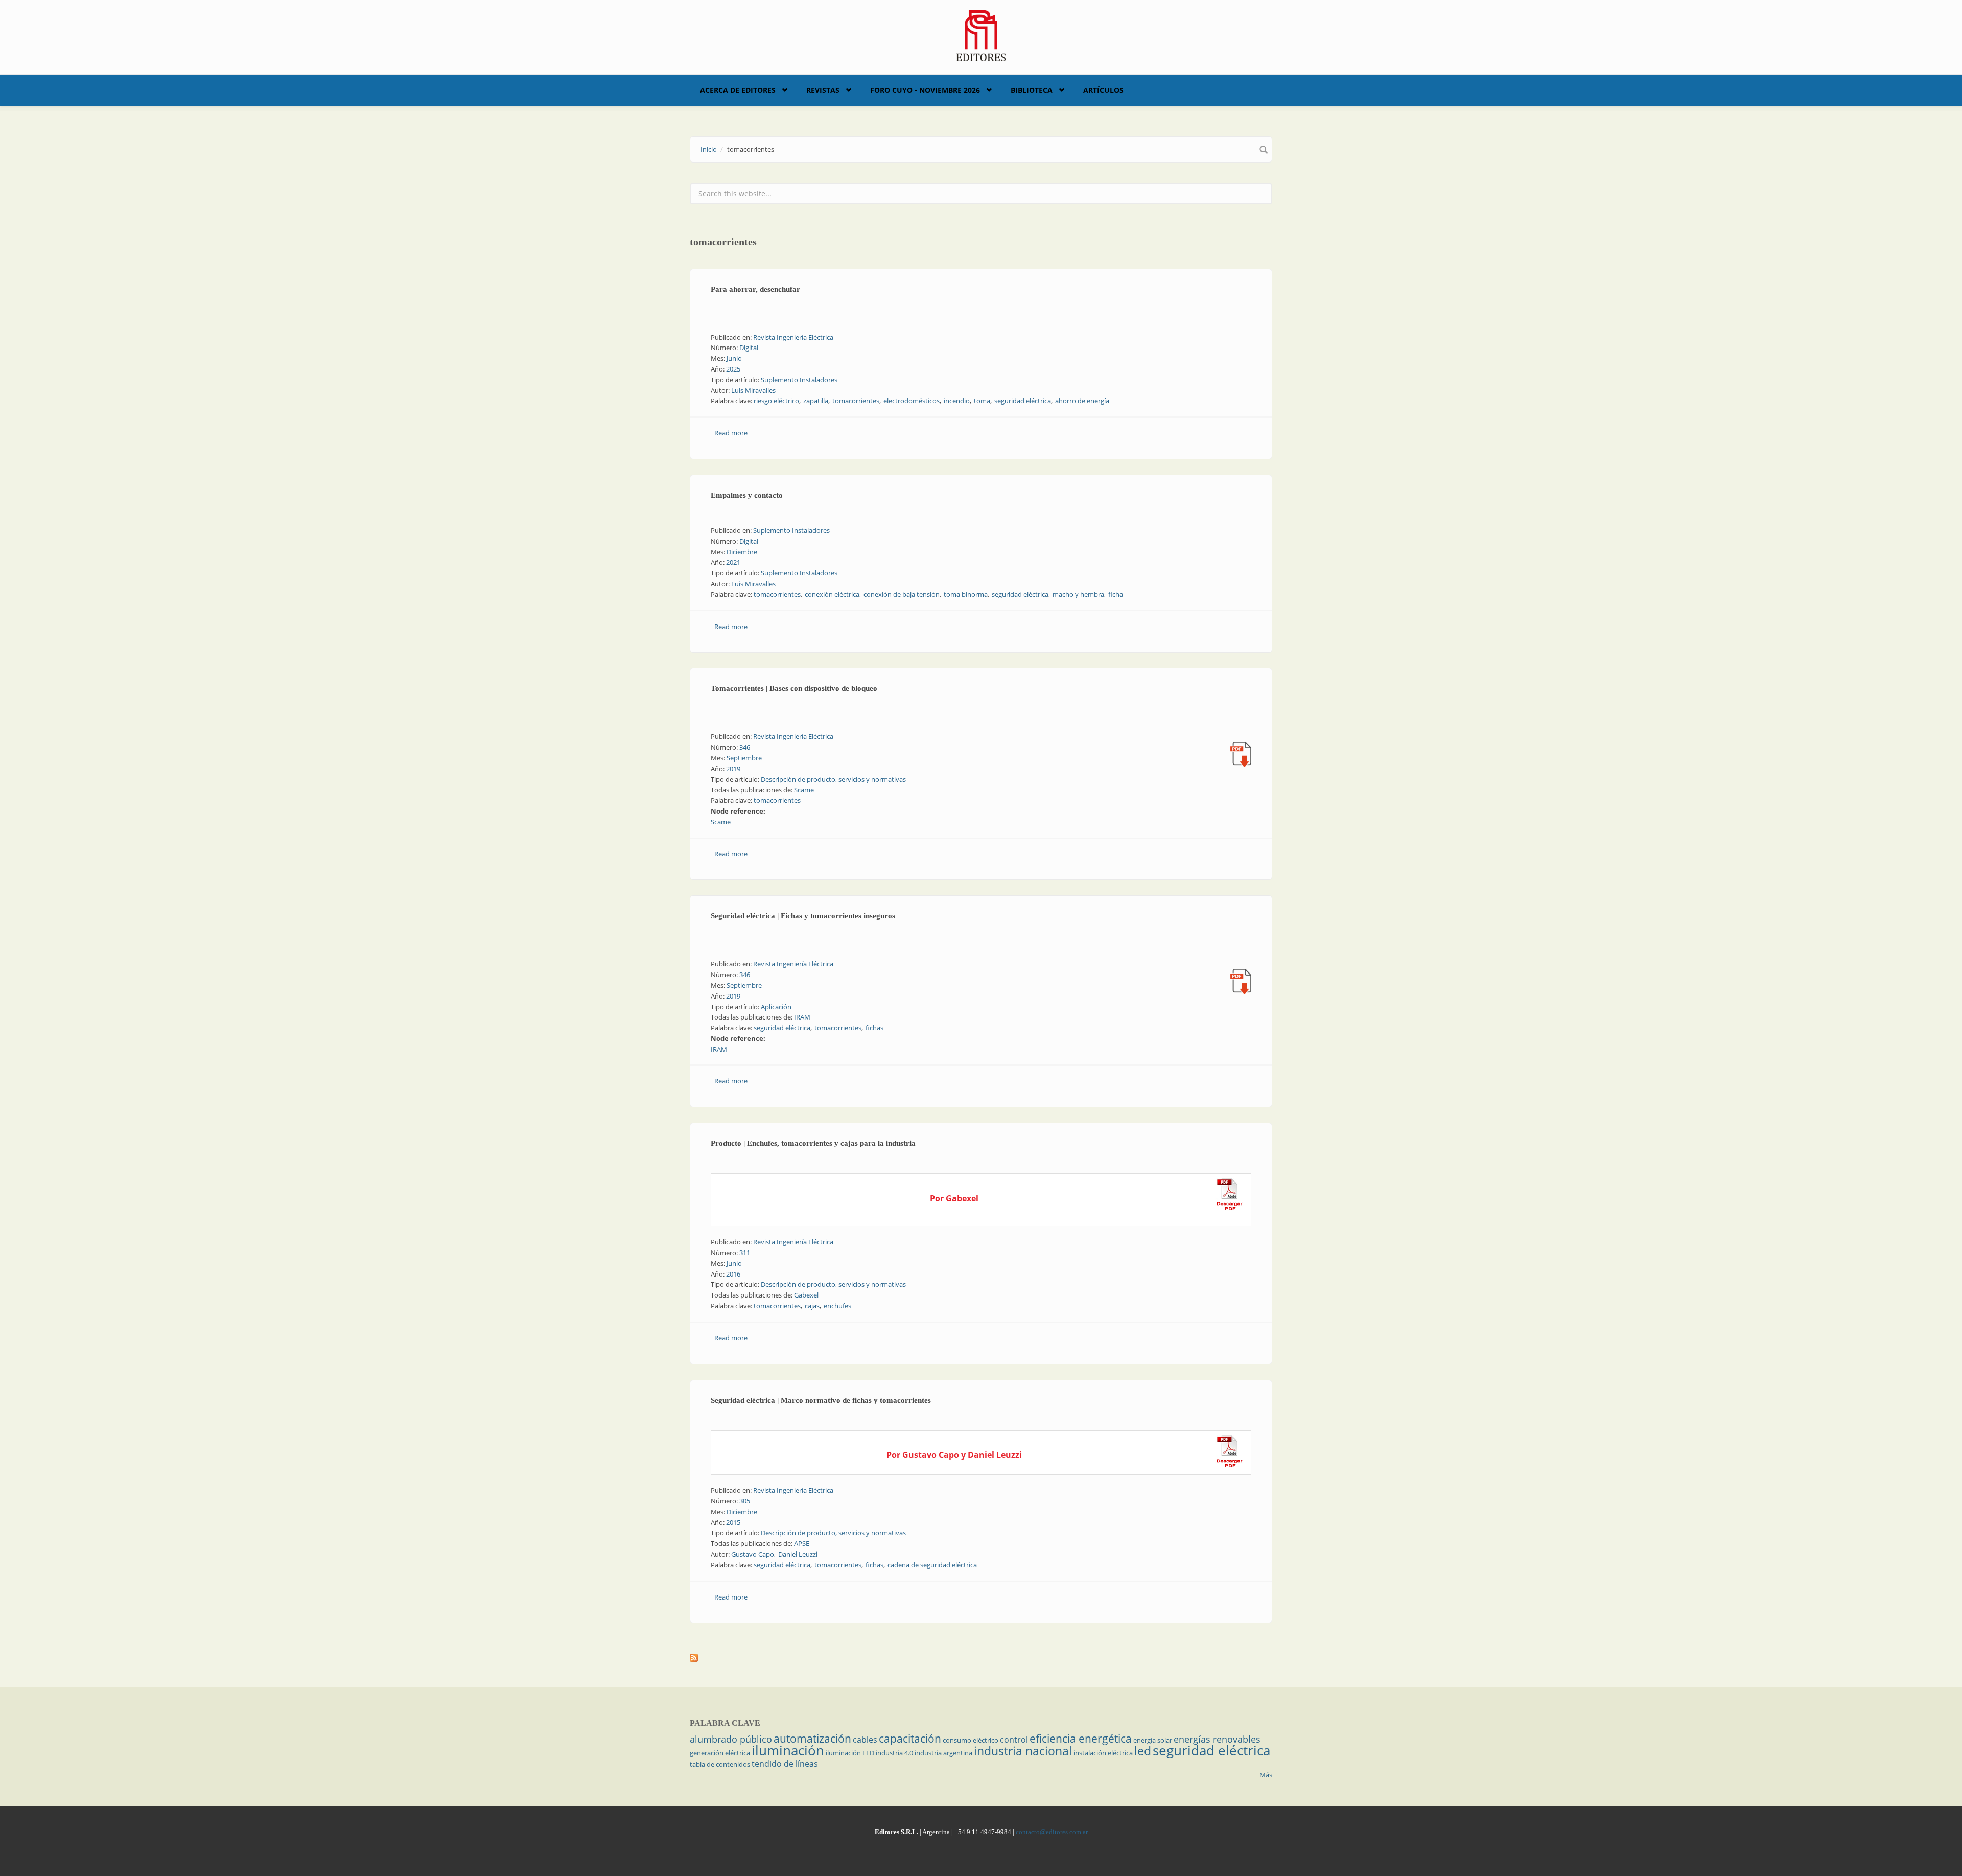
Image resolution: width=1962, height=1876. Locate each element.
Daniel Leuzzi (798, 1554)
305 (745, 1501)
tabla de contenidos (720, 1764)
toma (982, 401)
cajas (812, 1306)
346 (745, 747)
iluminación (788, 1750)
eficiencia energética (1081, 1739)
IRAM (802, 1017)
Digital (749, 348)
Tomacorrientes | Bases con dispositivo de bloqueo (794, 688)
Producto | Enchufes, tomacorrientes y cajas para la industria (813, 1143)
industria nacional (1023, 1751)
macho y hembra (1078, 594)
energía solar (1153, 1740)
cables (865, 1740)
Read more (731, 433)
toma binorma (966, 594)
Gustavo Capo (753, 1554)
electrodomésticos (912, 401)
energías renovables (1217, 1739)
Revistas (823, 90)
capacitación (910, 1739)
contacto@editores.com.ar (1052, 1832)
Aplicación (776, 1007)
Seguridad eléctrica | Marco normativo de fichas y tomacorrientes (821, 1400)
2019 (733, 769)
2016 (733, 1274)
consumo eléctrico (971, 1740)
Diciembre (742, 552)
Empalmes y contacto (747, 495)
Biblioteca (1032, 90)
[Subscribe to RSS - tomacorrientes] (981, 1658)
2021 (733, 562)
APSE (802, 1543)
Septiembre (744, 758)
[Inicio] (981, 35)
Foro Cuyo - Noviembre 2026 (925, 90)
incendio (957, 401)
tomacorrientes (856, 401)
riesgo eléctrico (776, 401)
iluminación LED (850, 1753)
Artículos (1103, 90)
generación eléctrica (720, 1753)
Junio (734, 358)
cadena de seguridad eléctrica (932, 1565)
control (1014, 1740)
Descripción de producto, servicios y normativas (833, 779)
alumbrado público (731, 1739)
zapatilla (816, 401)
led (1143, 1751)
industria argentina (943, 1753)
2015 (733, 1522)
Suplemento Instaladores (799, 380)
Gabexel (806, 1295)
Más (1266, 1775)
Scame (804, 790)
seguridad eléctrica (1023, 401)
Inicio (709, 149)
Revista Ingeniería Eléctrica (793, 337)
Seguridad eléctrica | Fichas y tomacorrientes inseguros (803, 916)
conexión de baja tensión (902, 594)
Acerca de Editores (738, 90)
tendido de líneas (785, 1764)
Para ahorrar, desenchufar (755, 289)
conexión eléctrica (832, 594)
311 (745, 1253)
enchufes (837, 1306)
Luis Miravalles (753, 390)
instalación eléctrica (1103, 1753)
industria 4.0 (894, 1753)
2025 (733, 369)
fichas (874, 1028)
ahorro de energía (1082, 401)
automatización (812, 1739)
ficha (1116, 594)
